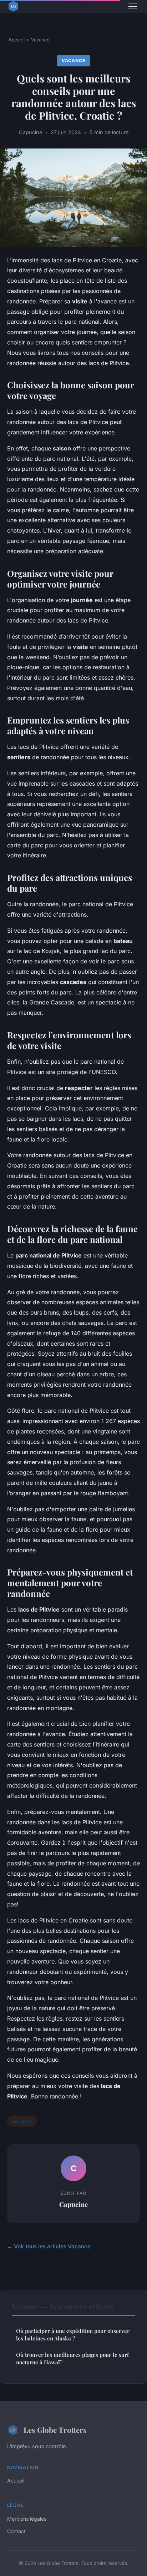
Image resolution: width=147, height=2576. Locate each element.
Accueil (17, 40)
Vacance (40, 40)
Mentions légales (27, 2519)
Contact (16, 2531)
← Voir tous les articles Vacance (49, 2246)
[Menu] (133, 6)
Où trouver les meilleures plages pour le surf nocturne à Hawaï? (72, 2358)
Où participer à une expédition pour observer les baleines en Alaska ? (73, 2335)
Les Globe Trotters (55, 2430)
